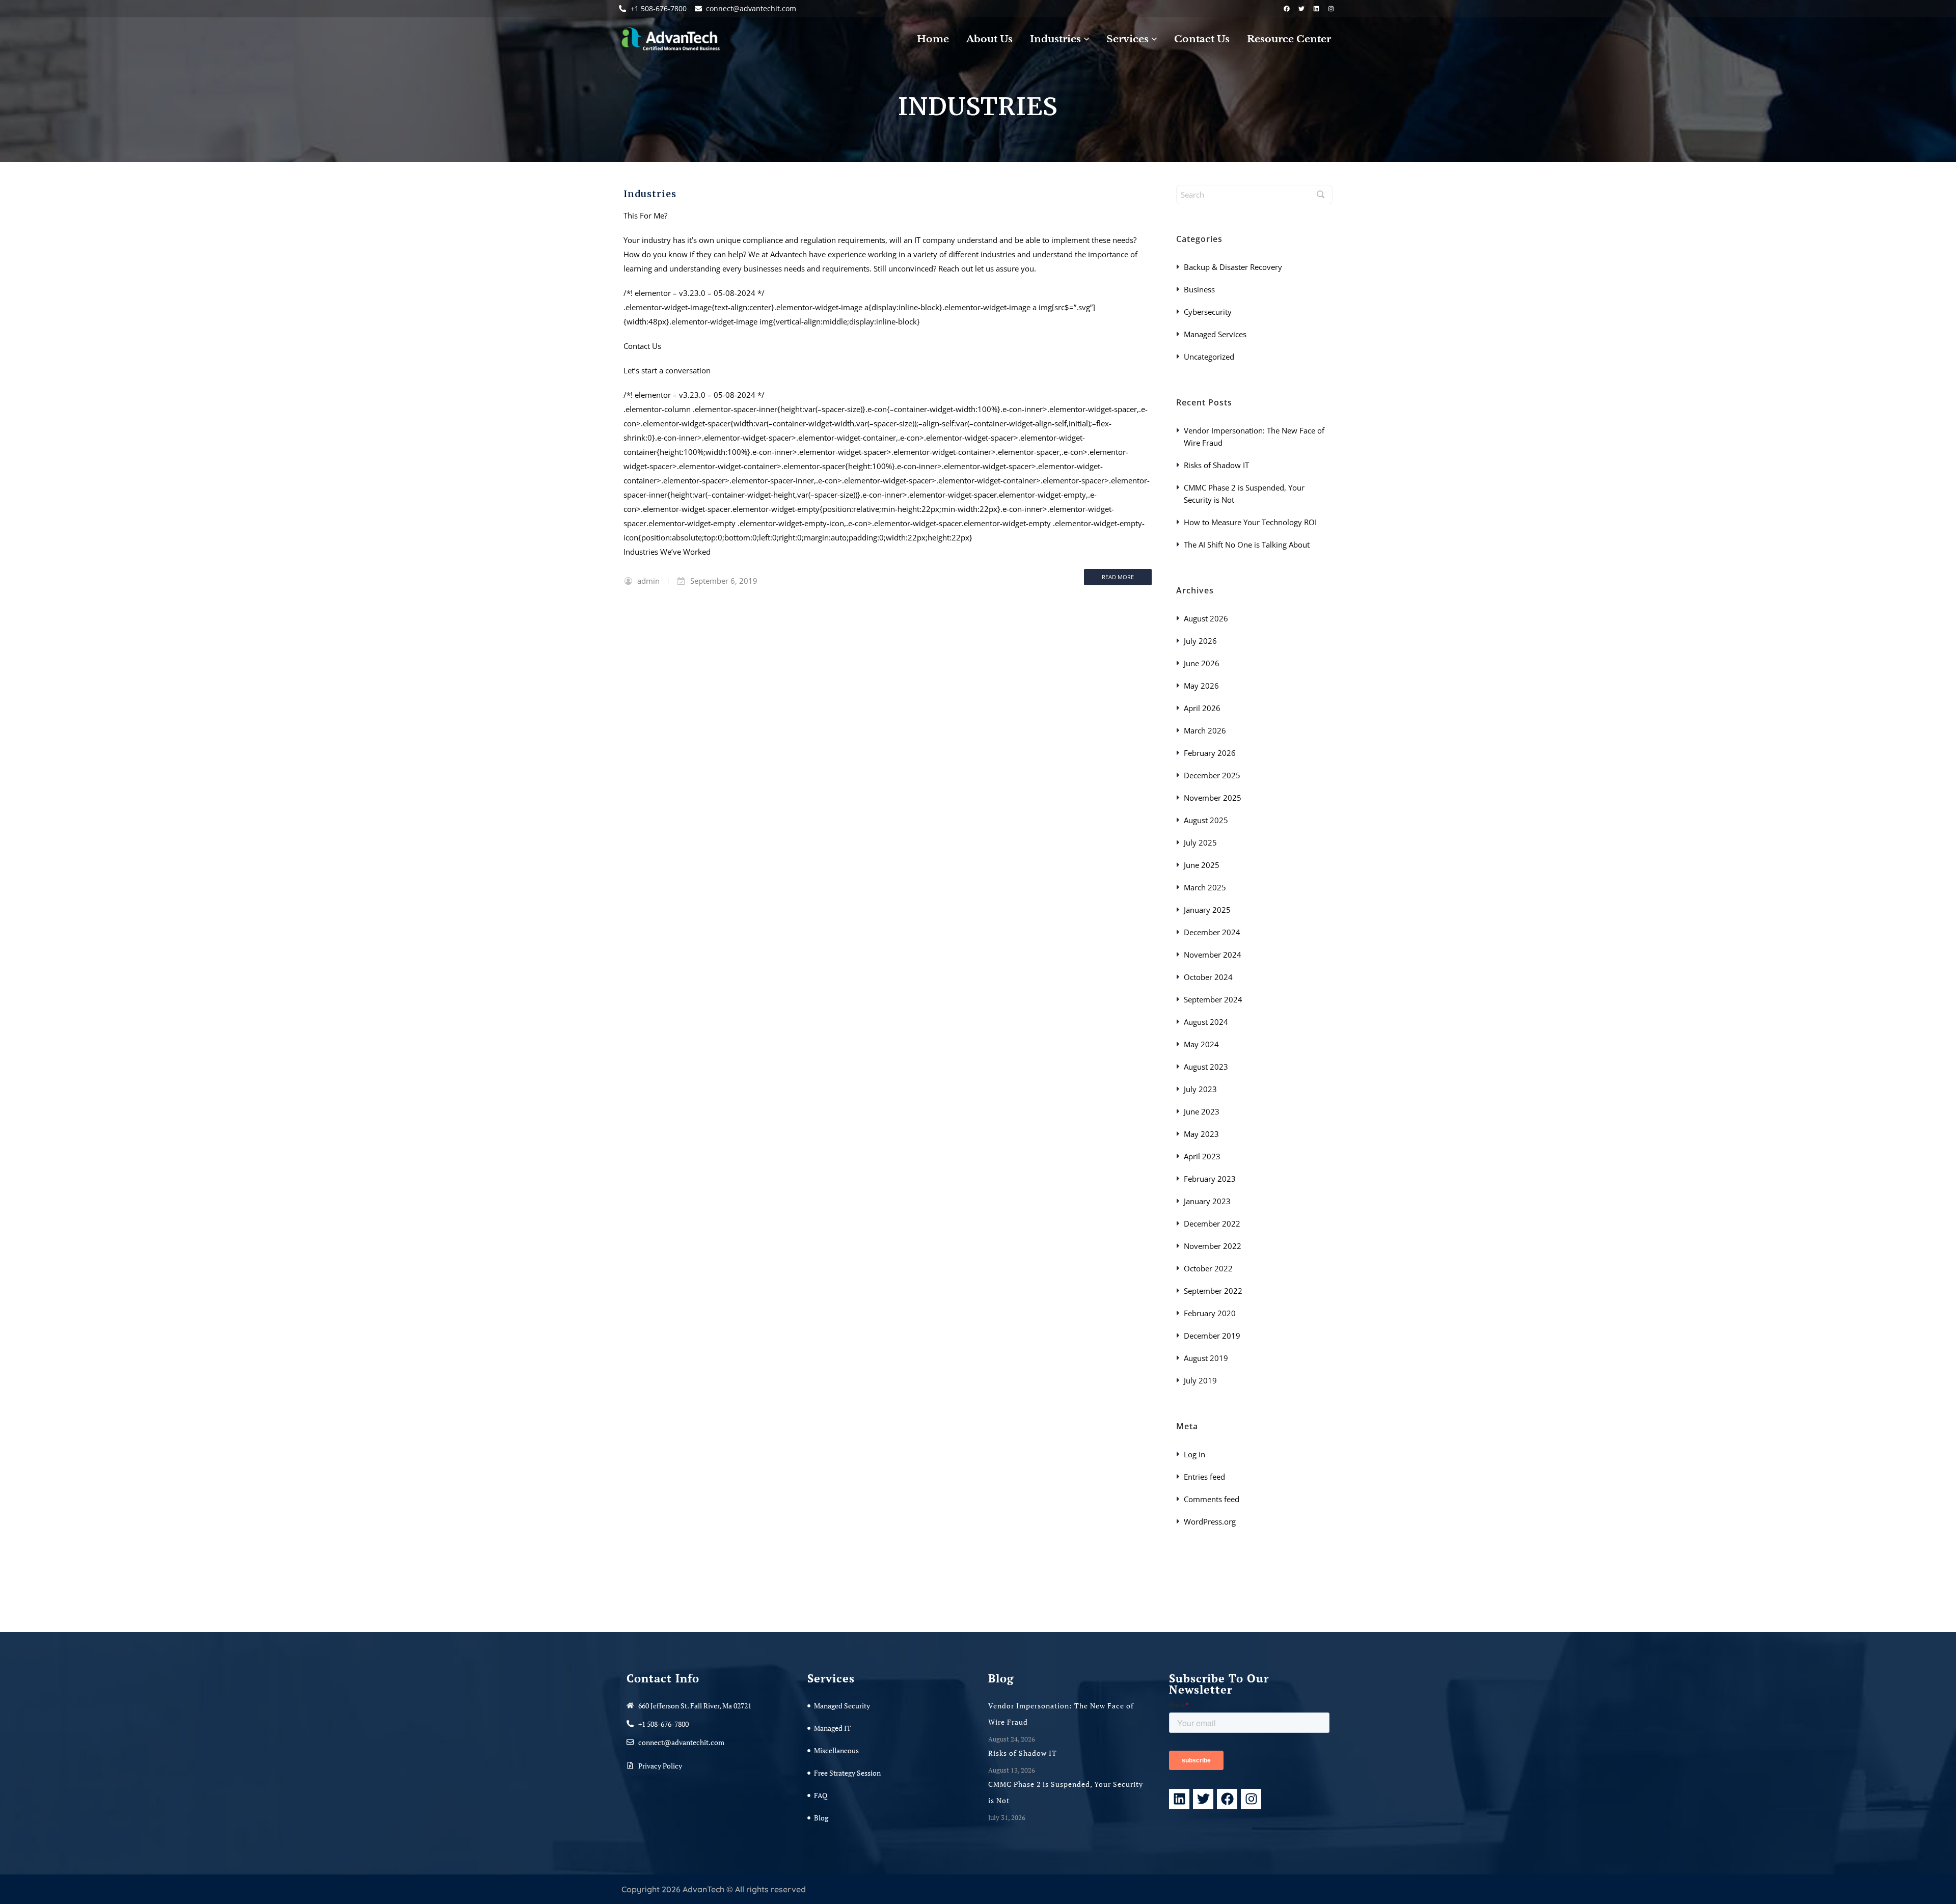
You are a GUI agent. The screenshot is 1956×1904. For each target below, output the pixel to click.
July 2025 (1200, 842)
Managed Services (1215, 334)
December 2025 (1212, 775)
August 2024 (1206, 1022)
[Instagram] (1331, 9)
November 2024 (1213, 955)
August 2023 (1206, 1067)
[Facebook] (1287, 9)
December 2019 (1212, 1336)
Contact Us (1202, 39)
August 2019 (1206, 1358)
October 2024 (1208, 977)
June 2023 (1202, 1111)
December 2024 (1212, 932)
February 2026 (1210, 753)
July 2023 (1200, 1089)
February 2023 (1210, 1179)
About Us (989, 39)
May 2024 (1201, 1044)
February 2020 (1210, 1313)
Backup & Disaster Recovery (1233, 267)
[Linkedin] (1316, 9)
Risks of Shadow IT (1217, 465)
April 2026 (1202, 708)
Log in (1194, 1454)
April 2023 (1202, 1156)
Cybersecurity (1208, 312)
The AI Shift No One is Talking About (1248, 545)
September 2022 (1213, 1291)
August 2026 (1206, 618)
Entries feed (1204, 1477)
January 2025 (1207, 910)
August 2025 (1206, 820)
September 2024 (1213, 999)
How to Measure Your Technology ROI (1251, 522)
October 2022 (1208, 1268)
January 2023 (1207, 1201)
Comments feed (1212, 1499)
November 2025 (1213, 798)
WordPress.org (1210, 1521)
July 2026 (1200, 641)
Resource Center (1289, 39)
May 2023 (1201, 1134)
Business (1199, 289)
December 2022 (1212, 1223)
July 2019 (1200, 1380)
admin (648, 581)
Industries (650, 194)
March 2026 (1205, 730)
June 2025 (1202, 865)
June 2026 (1202, 663)
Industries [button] (1055, 39)
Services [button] (1128, 39)
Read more (1118, 577)
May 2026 (1201, 686)
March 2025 (1205, 887)
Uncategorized (1209, 357)
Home (933, 39)
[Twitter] (1301, 9)
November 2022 (1213, 1246)
